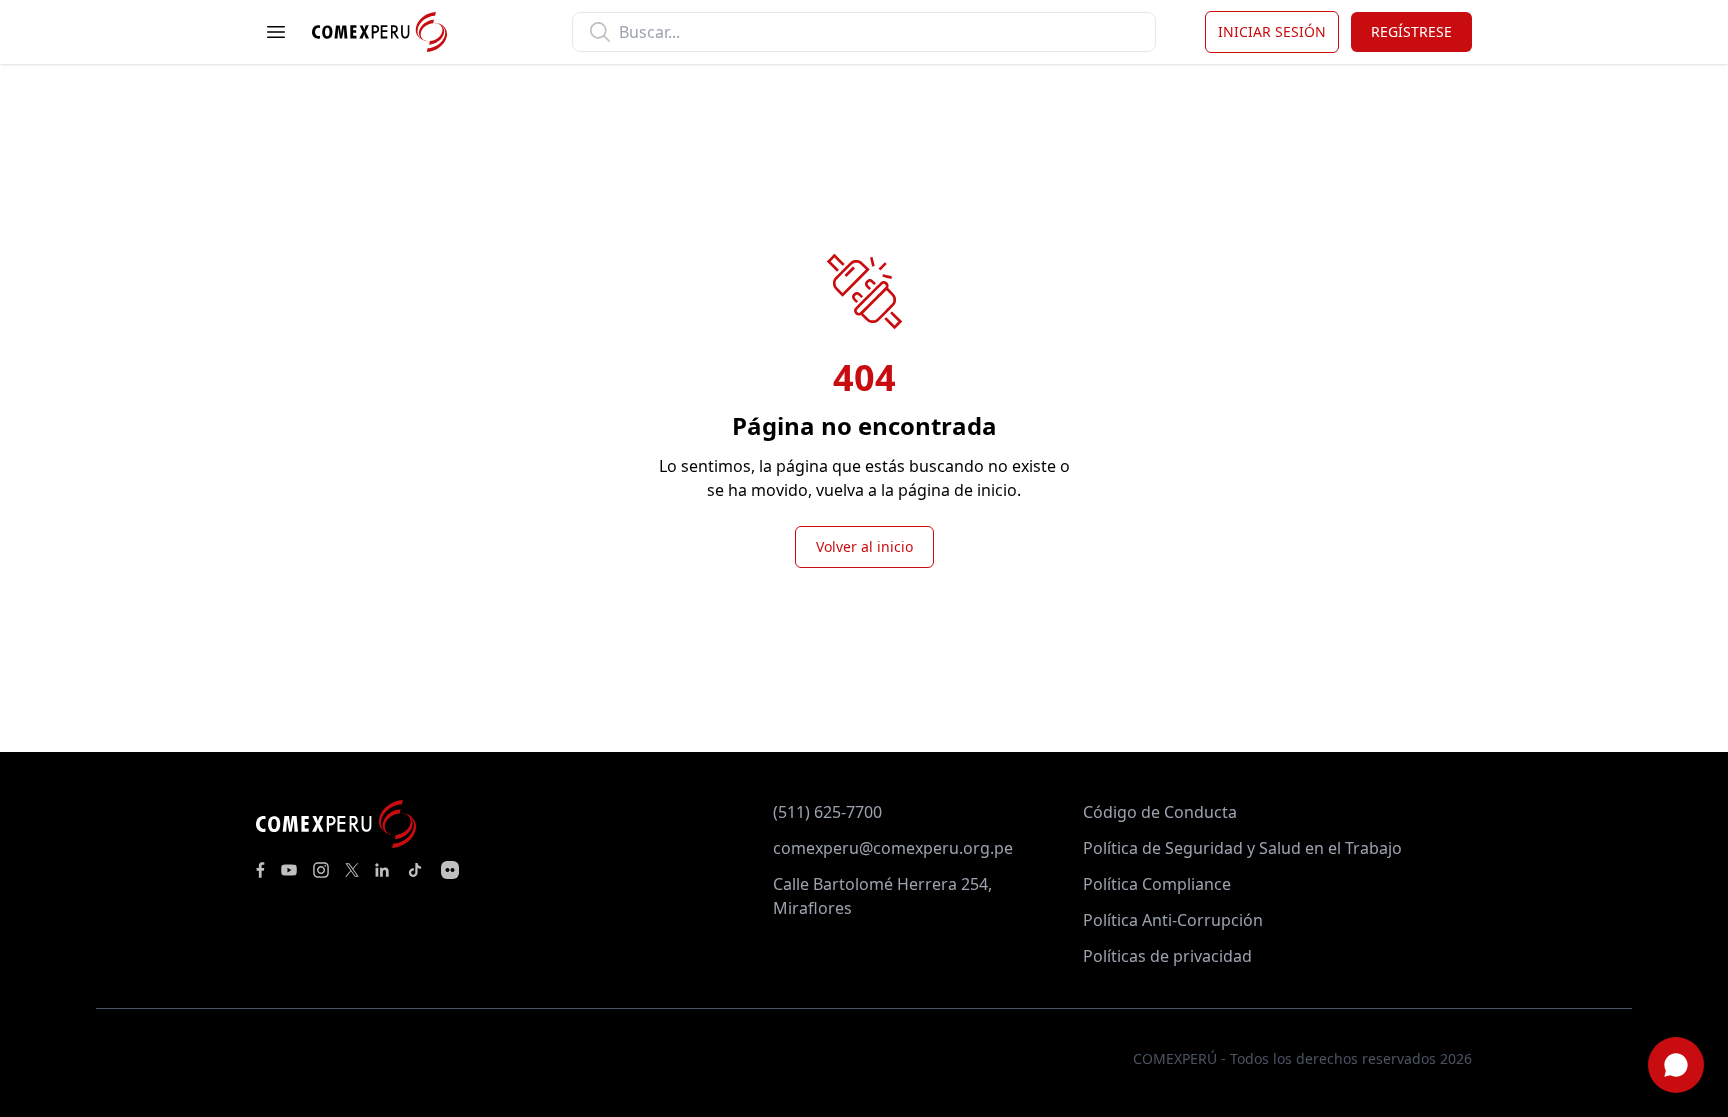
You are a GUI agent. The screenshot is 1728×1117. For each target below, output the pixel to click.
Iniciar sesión (1272, 31)
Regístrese (1411, 31)
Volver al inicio (864, 546)
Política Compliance (1157, 884)
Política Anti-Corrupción (1173, 920)
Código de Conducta (1160, 812)
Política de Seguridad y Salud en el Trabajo (1242, 848)
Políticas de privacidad (1167, 956)
